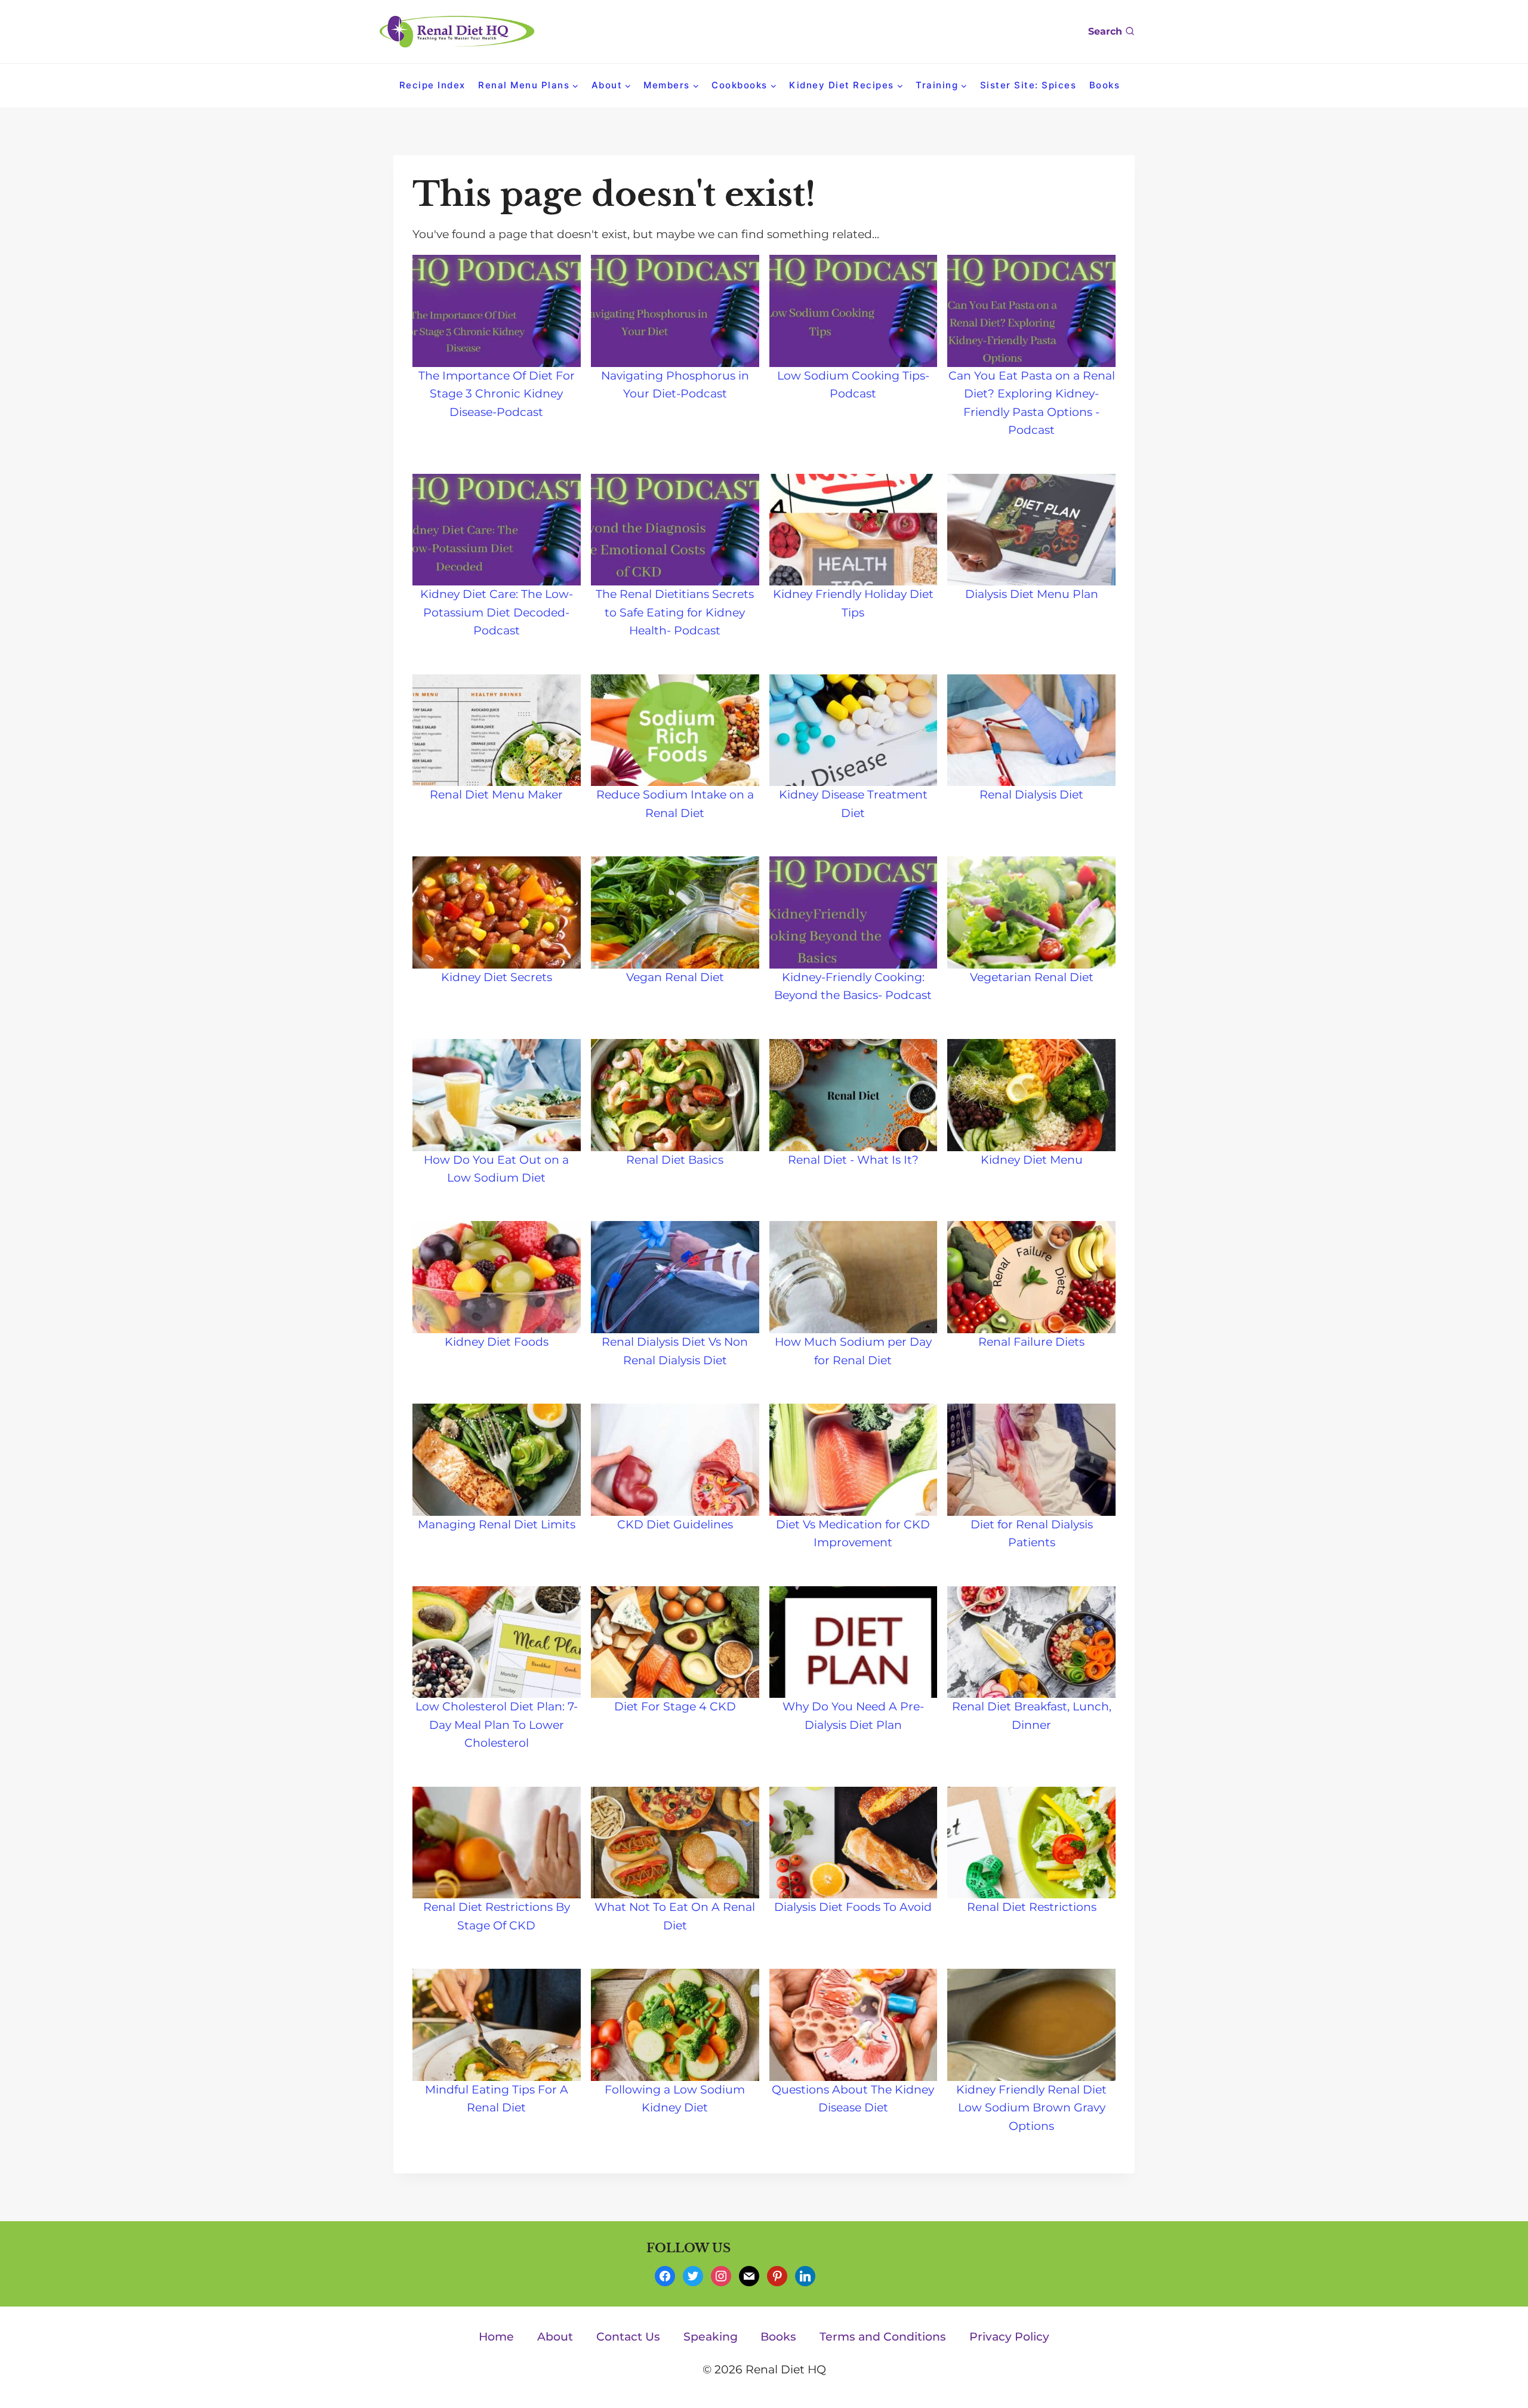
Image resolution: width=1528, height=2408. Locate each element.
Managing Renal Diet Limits (497, 1524)
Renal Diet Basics (675, 1160)
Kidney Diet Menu (1032, 1160)
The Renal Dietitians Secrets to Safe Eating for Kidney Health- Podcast (675, 612)
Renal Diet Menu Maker (496, 795)
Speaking (711, 2337)
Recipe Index (432, 85)
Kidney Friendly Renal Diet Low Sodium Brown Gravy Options (1031, 2108)
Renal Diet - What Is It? (853, 1160)
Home (496, 2337)
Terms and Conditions (883, 2337)
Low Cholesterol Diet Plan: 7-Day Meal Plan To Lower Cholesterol (497, 1725)
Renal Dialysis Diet (1031, 795)
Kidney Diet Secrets (497, 977)
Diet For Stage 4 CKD (675, 1706)
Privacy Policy (1009, 2337)
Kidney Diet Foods (497, 1342)
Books (1105, 85)
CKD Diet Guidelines (675, 1524)
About (555, 2337)
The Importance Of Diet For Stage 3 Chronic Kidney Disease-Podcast (497, 394)
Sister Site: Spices (1028, 85)
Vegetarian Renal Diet (1032, 977)
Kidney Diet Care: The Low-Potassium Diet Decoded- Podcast (497, 612)
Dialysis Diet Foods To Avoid (853, 1907)
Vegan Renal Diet (675, 977)
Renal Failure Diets (1031, 1342)
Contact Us (628, 2337)
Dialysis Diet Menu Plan (1032, 594)
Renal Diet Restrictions (1032, 1907)
